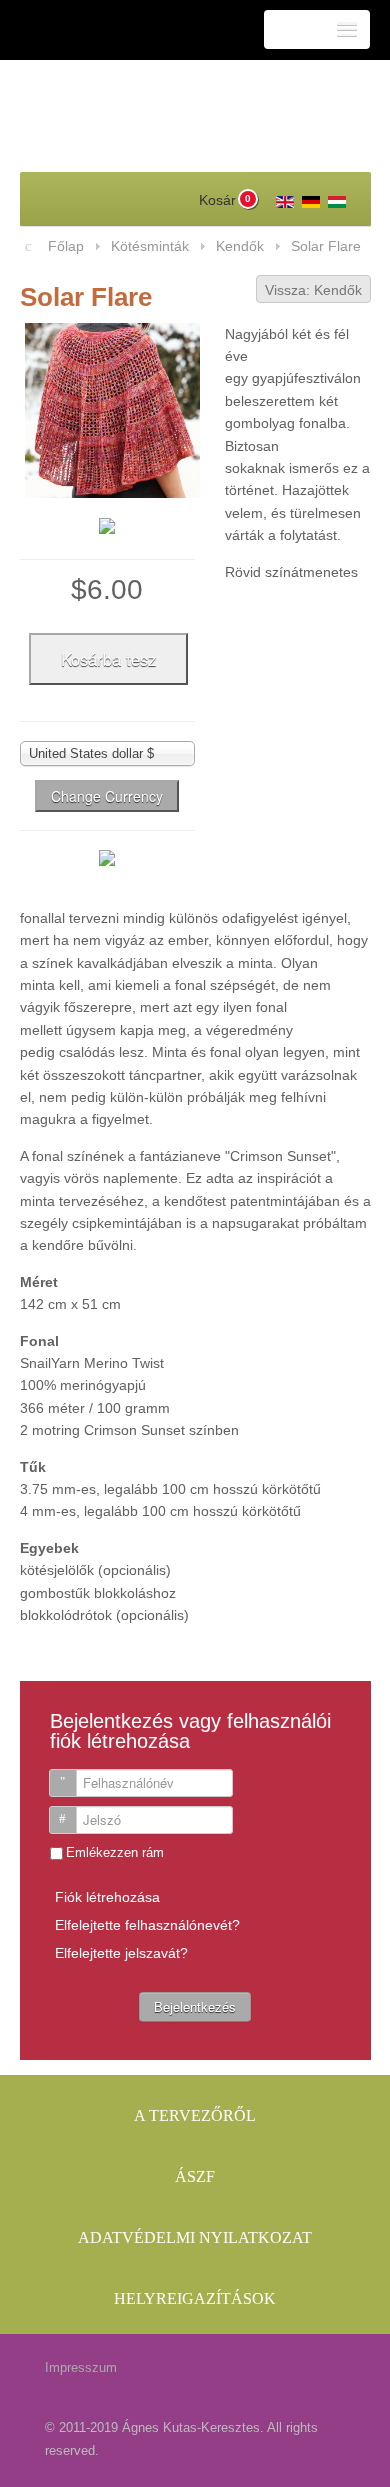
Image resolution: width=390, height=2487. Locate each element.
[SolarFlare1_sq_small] (107, 528)
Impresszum (81, 2367)
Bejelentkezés (195, 2006)
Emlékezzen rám (115, 1852)
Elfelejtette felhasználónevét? (147, 1925)
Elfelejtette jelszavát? (121, 1953)
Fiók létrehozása (107, 1897)
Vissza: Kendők (313, 290)
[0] (206, 199)
